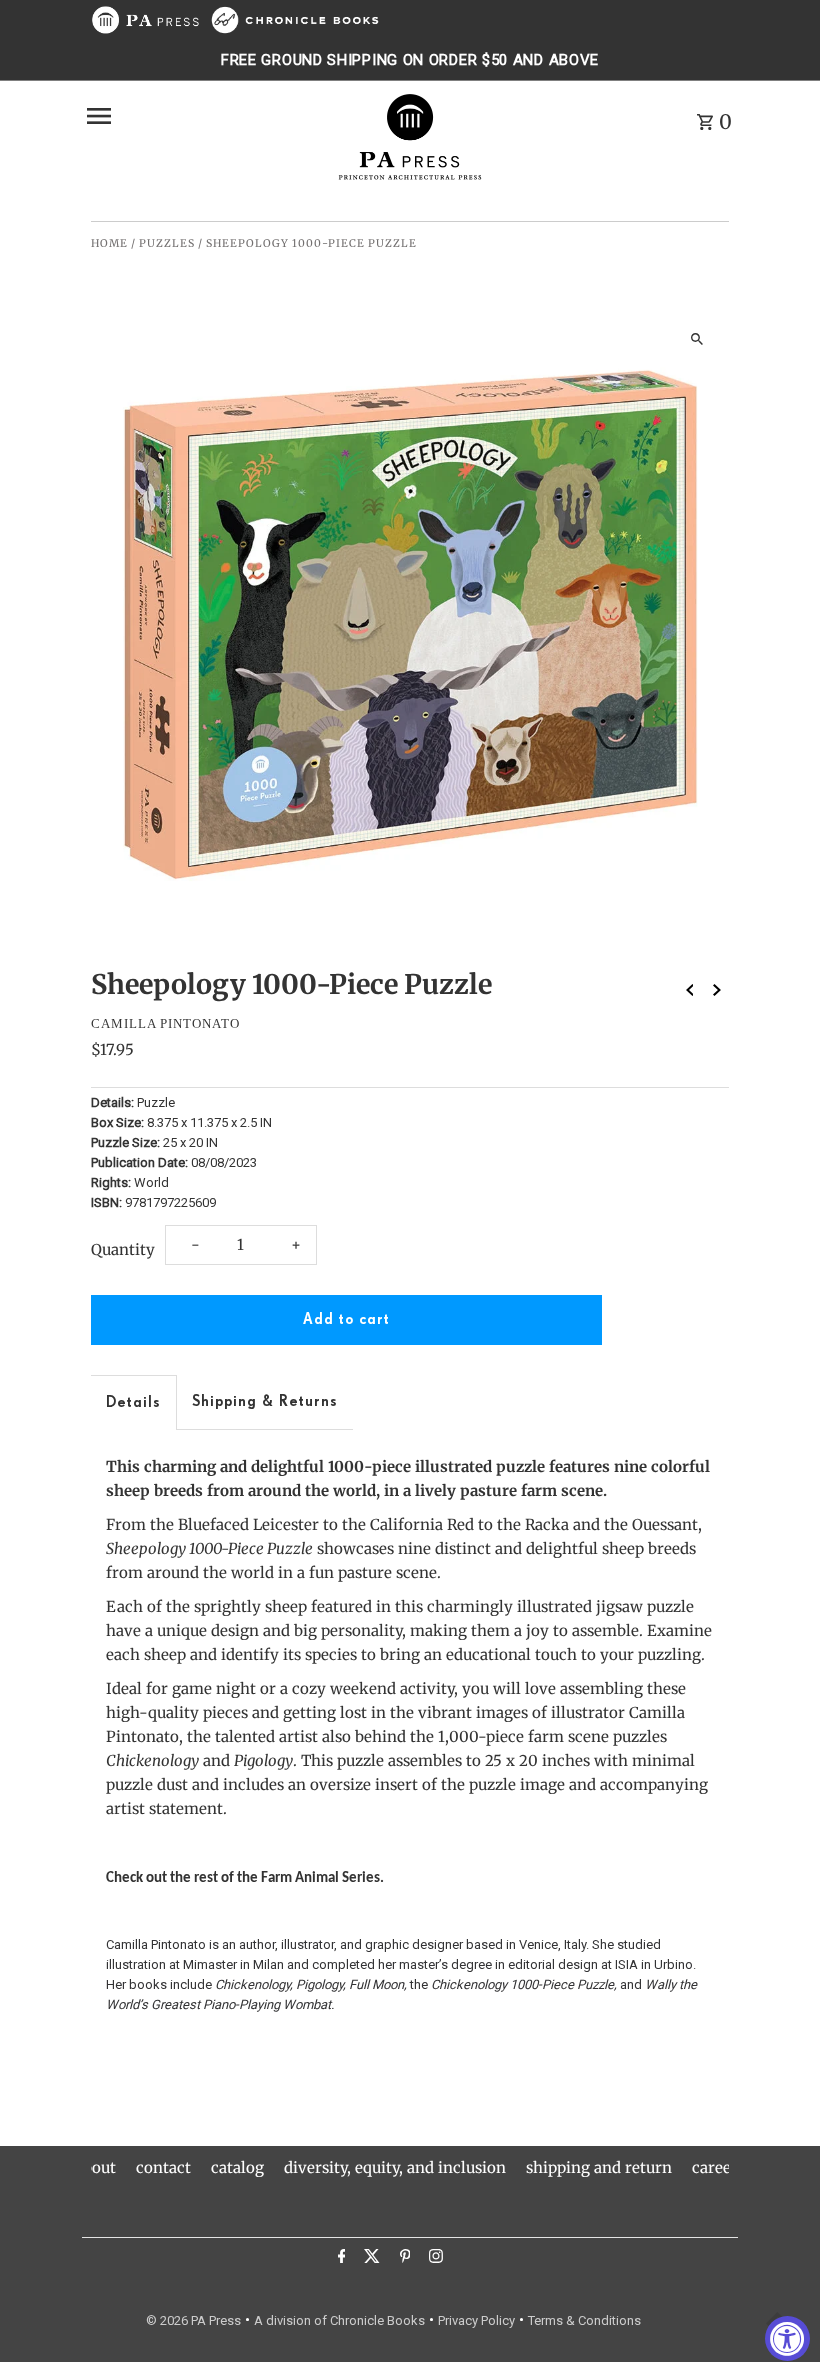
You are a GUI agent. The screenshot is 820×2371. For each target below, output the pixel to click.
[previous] (690, 989)
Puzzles (167, 243)
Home (109, 243)
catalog (237, 2167)
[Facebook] (339, 2259)
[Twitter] (369, 2259)
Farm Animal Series (320, 1878)
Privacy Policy (476, 2320)
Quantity (123, 1249)
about (95, 2167)
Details (133, 1402)
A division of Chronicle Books (339, 2320)
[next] (717, 989)
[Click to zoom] (696, 338)
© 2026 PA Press (193, 2320)
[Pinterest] (403, 2259)
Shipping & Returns (265, 1401)
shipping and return (599, 2167)
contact (163, 2167)
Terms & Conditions (584, 2320)
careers (718, 2167)
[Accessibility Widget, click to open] (787, 2338)
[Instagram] (433, 2259)
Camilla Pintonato (165, 1023)
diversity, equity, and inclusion (395, 2167)
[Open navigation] (203, 116)
